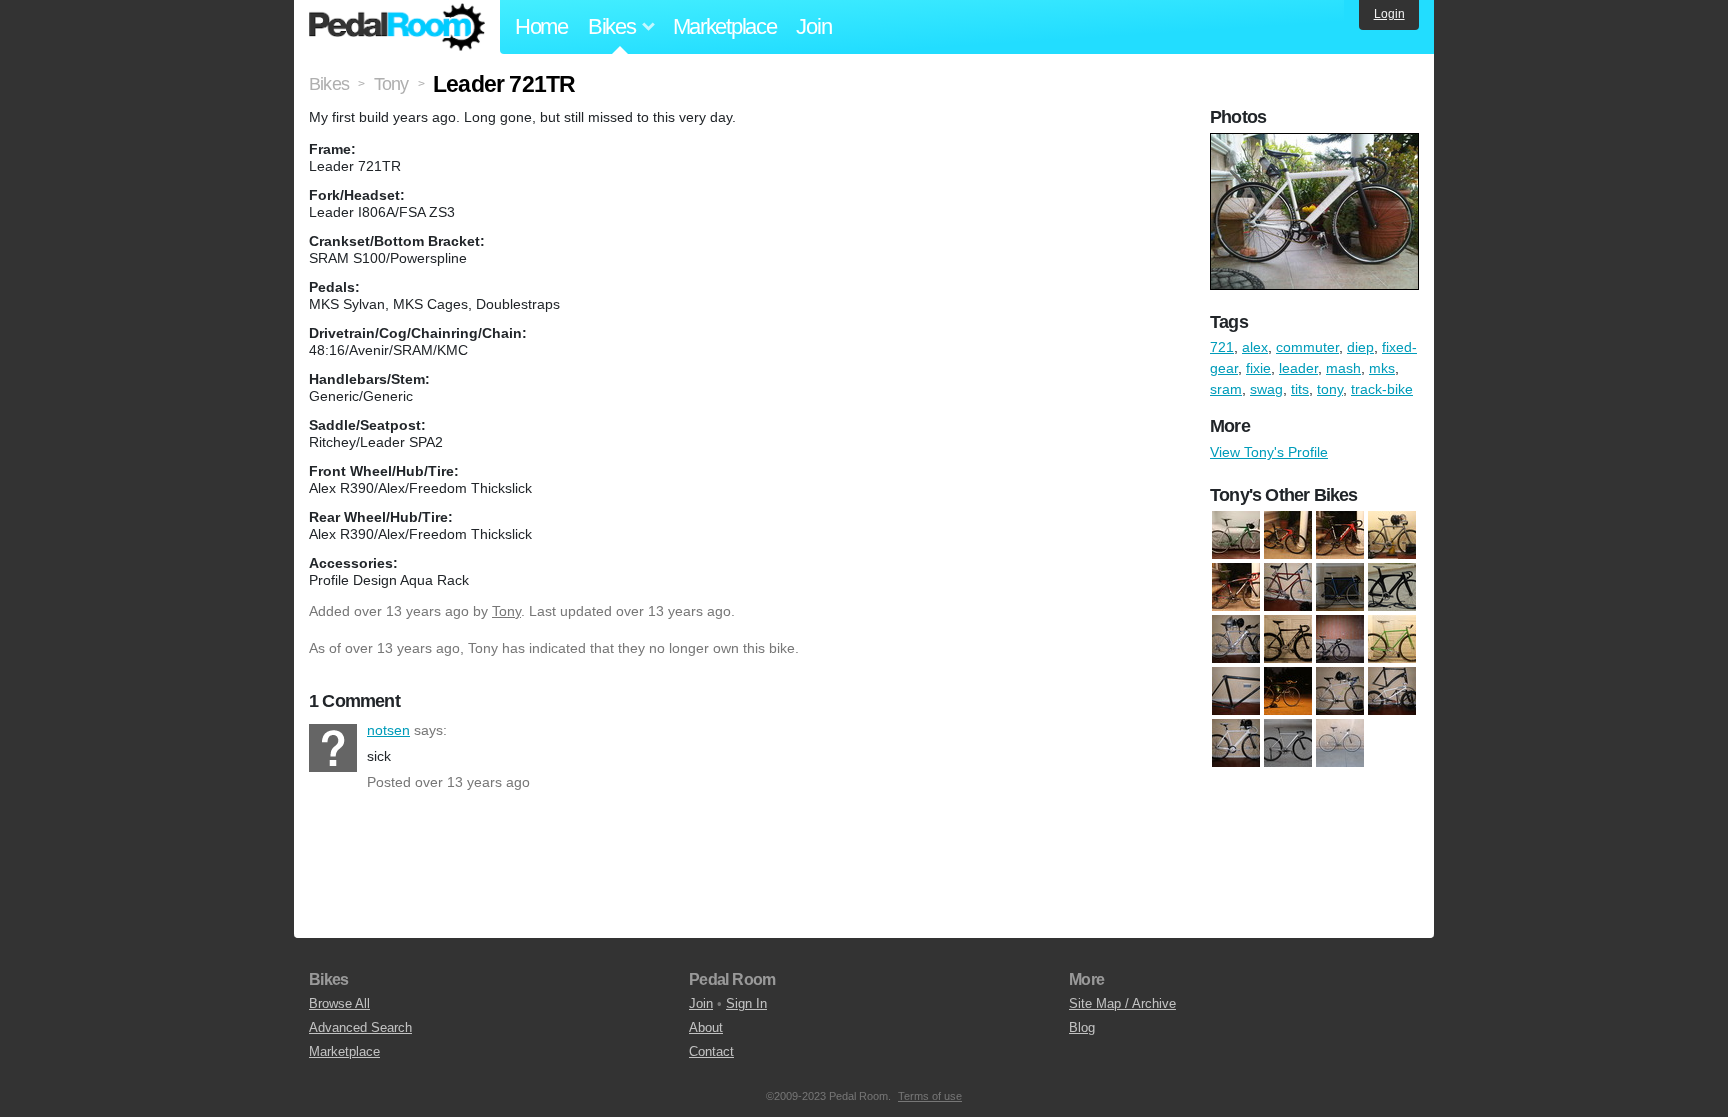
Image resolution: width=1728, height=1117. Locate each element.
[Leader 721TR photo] (1317, 143)
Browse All (339, 1003)
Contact (711, 1051)
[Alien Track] (1288, 587)
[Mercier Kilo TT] (1288, 691)
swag (1266, 389)
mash (1343, 368)
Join (813, 26)
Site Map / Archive (1122, 1003)
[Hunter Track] (1392, 639)
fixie (1258, 368)
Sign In (746, 1003)
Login (1389, 14)
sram (1226, 389)
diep (1360, 347)
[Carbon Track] (1392, 587)
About (706, 1027)
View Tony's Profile (1269, 452)
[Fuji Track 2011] (1340, 639)
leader (1298, 368)
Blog (1082, 1027)
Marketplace (725, 26)
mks (1382, 368)
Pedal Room (397, 27)
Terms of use (930, 1096)
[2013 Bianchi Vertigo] (1236, 587)
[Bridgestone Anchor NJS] (1340, 587)
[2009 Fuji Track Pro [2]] (1340, 535)
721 (1222, 347)
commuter (1307, 347)
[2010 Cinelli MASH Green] (1236, 535)
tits (1300, 389)
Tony (506, 611)
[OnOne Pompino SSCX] (1340, 691)
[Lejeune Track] (1236, 691)
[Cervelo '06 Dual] (1236, 639)
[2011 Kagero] (1392, 535)
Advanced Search (360, 1027)
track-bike (1382, 389)
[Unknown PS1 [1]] (1288, 743)
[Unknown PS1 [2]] (1340, 743)
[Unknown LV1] (1236, 743)
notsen (333, 748)
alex (1255, 347)
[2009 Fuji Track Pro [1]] (1288, 535)
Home (541, 26)
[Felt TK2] (1288, 639)
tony (1330, 389)
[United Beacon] (1392, 691)
